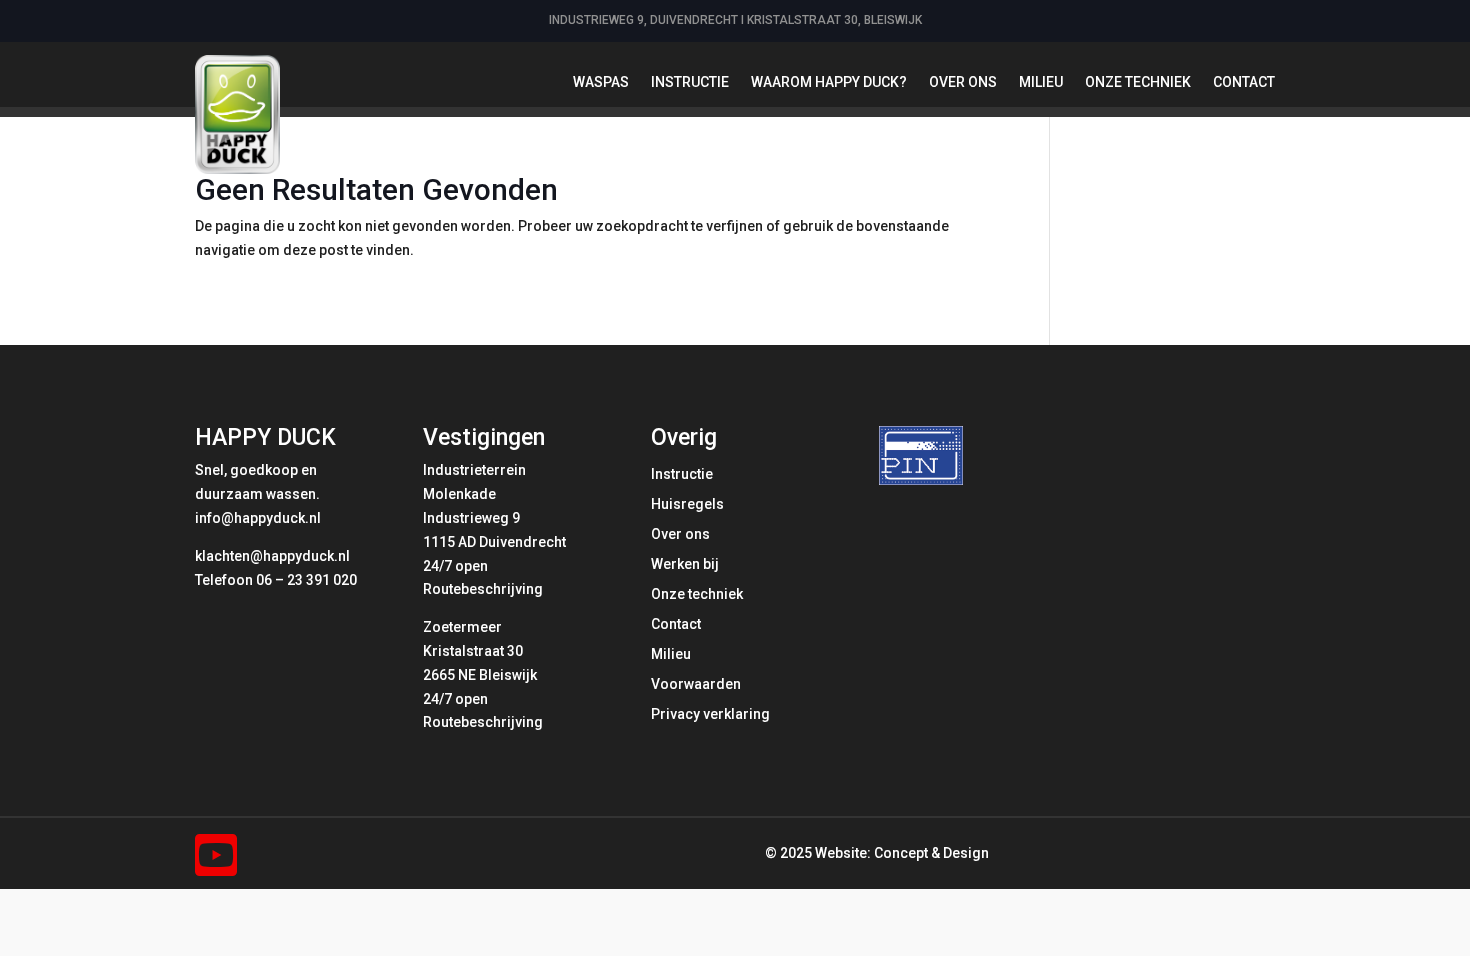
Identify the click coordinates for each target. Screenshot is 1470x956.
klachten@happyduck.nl (272, 556)
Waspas (601, 82)
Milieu (1041, 82)
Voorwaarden (696, 684)
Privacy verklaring (710, 714)
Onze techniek (1138, 82)
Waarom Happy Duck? (829, 82)
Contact (1244, 82)
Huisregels (687, 504)
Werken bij (685, 564)
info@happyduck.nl (258, 518)
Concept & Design (931, 853)
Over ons (963, 82)
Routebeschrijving (483, 589)
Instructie (690, 82)
